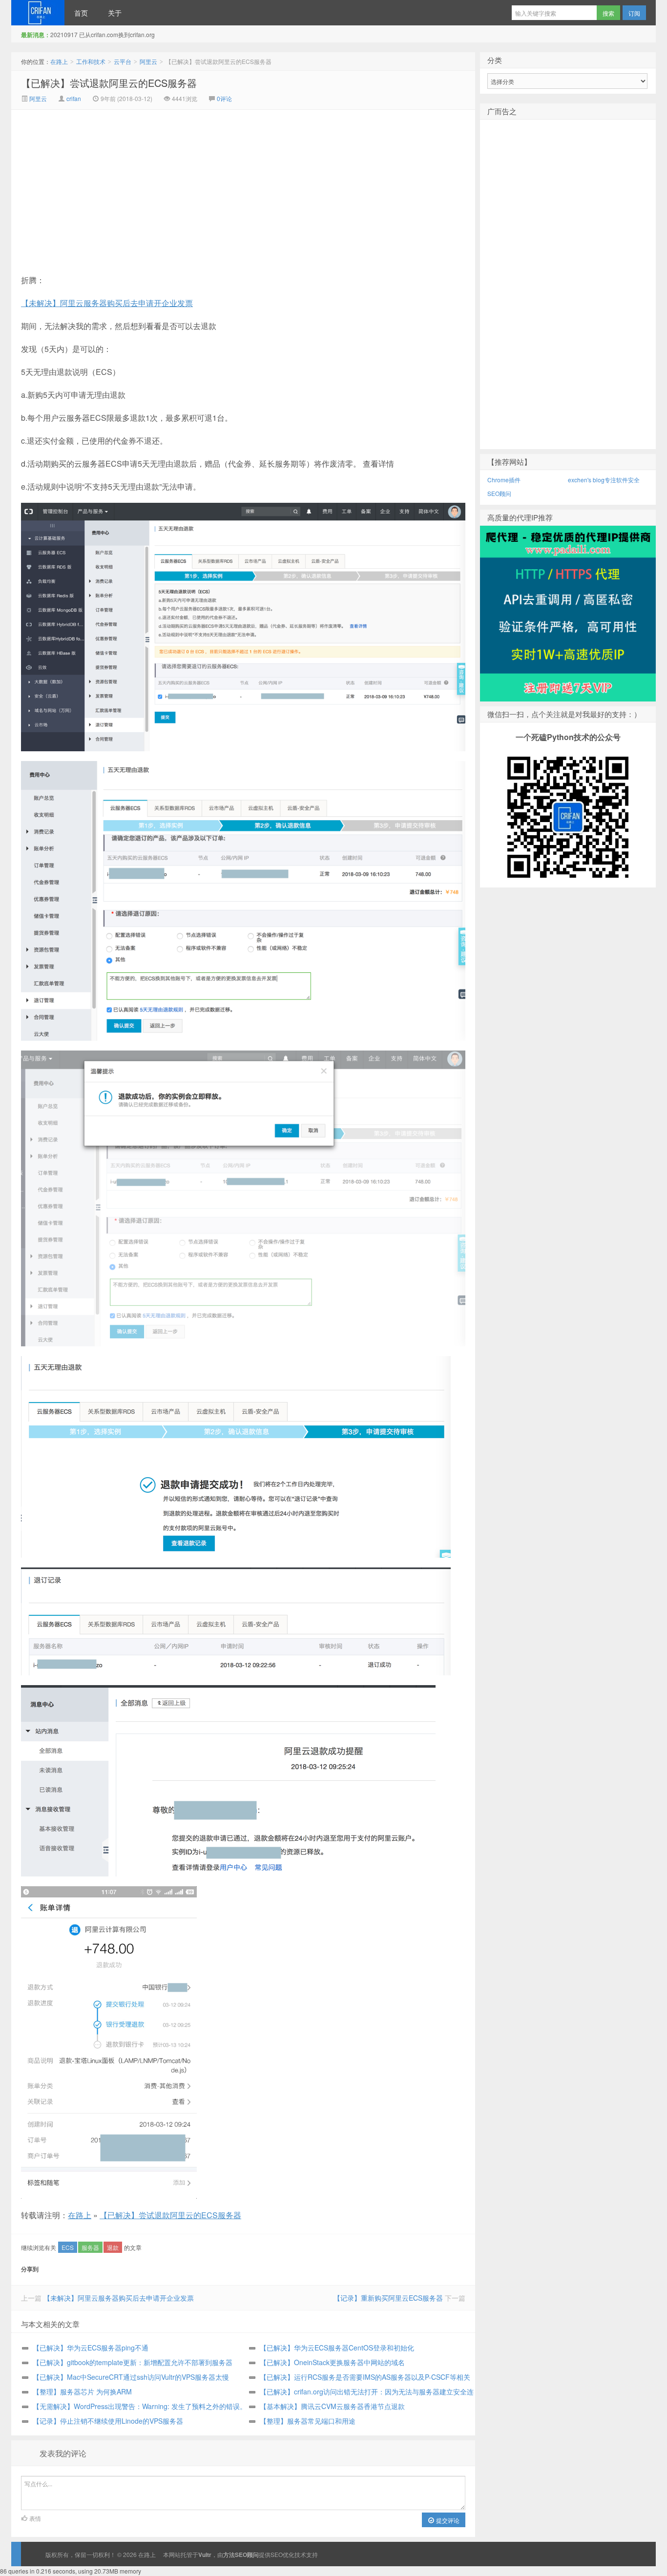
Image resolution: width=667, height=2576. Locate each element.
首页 (81, 13)
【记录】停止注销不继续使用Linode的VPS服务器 (108, 2421)
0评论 (224, 98)
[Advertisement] (161, 183)
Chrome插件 (504, 480)
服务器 (90, 2247)
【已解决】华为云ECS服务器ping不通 (91, 2348)
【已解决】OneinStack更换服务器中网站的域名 (332, 2362)
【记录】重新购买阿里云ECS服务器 (388, 2298)
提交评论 (447, 2520)
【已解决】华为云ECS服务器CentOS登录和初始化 (337, 2348)
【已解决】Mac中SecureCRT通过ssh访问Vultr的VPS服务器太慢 (131, 2377)
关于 (115, 13)
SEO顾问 (499, 493)
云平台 (123, 61)
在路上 (38, 13)
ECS (68, 2247)
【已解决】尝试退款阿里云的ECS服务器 (109, 83)
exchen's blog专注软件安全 (604, 480)
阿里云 (148, 61)
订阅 (634, 13)
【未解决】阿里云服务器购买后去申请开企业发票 (107, 303)
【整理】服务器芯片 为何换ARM (82, 2391)
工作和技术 (91, 61)
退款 (113, 2247)
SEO (277, 2554)
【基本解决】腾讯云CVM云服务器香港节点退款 (332, 2406)
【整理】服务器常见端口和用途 (308, 2421)
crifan (74, 98)
